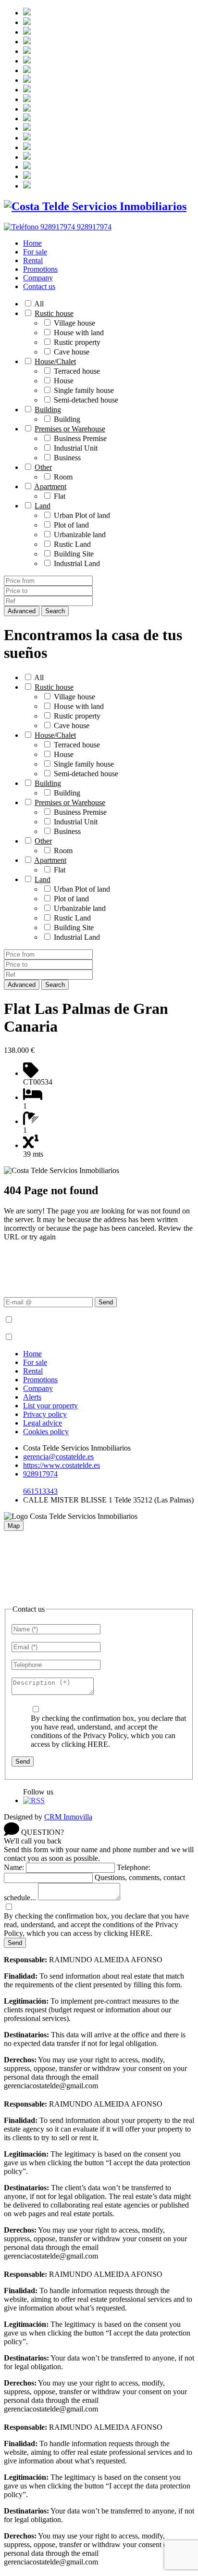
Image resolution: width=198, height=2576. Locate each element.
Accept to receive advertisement (63, 1337)
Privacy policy (45, 1414)
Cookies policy (46, 1432)
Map (14, 1526)
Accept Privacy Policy (49, 1320)
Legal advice (43, 1423)
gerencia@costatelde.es (58, 1457)
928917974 (40, 1474)
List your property (50, 1406)
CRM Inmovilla (68, 1817)
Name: (14, 1867)
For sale (35, 252)
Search (55, 611)
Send (106, 1302)
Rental (33, 260)
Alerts (32, 1397)
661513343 (40, 1491)
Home (32, 243)
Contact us (39, 286)
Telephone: (134, 1867)
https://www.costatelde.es (62, 1465)
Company (38, 278)
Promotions (40, 269)
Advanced (22, 611)
